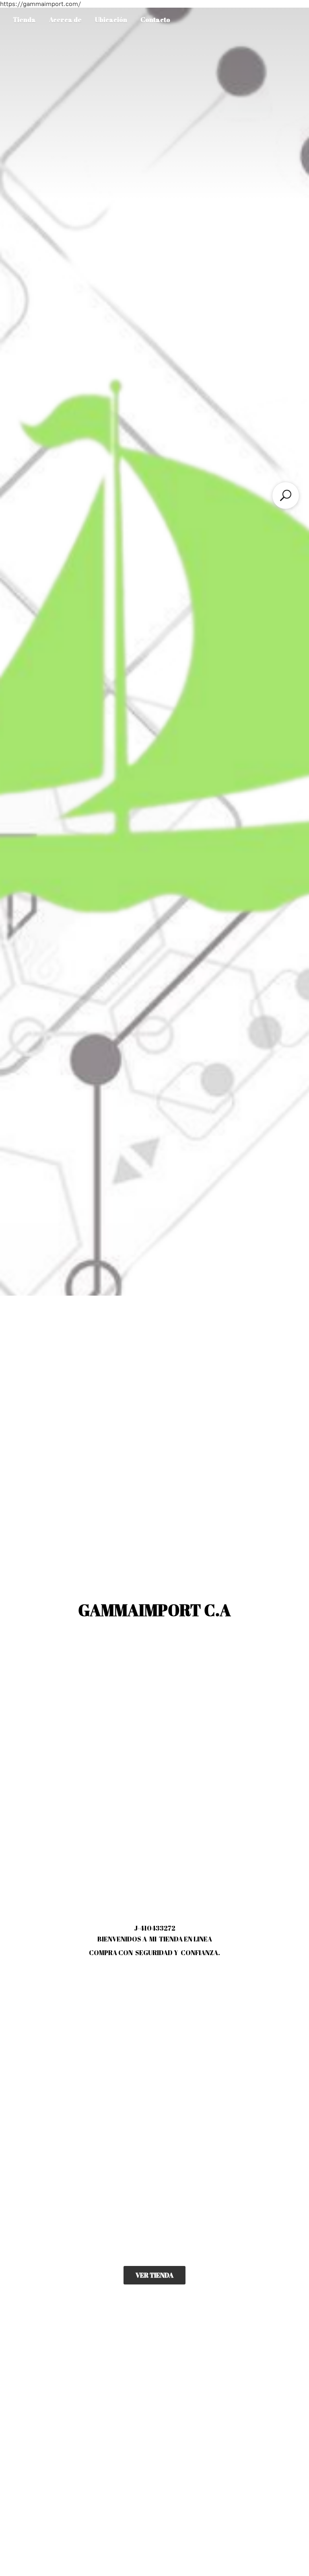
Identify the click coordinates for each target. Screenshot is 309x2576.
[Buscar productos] (286, 495)
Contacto (155, 20)
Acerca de (65, 20)
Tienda (24, 20)
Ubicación (111, 20)
